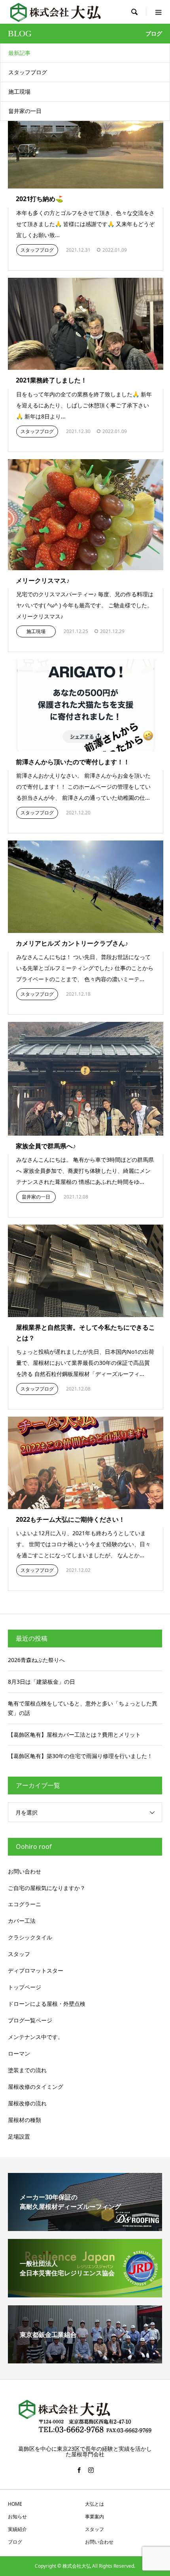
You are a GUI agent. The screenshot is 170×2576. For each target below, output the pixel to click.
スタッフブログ (28, 72)
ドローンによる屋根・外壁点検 (47, 2004)
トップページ (25, 1987)
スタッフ (19, 1954)
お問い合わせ (25, 1871)
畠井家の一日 (25, 111)
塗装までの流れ (27, 2070)
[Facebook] (79, 2470)
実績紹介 (17, 2529)
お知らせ (17, 2517)
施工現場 (19, 91)
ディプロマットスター (36, 1970)
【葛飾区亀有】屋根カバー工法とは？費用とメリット (74, 1735)
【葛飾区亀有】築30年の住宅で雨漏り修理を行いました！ (80, 1756)
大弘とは (94, 2504)
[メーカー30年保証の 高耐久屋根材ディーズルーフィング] (85, 2228)
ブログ (15, 2542)
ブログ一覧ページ (30, 2020)
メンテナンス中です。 (36, 2037)
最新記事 (19, 53)
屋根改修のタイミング (36, 2087)
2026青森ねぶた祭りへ (36, 1660)
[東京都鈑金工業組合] (85, 2360)
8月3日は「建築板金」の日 (42, 1682)
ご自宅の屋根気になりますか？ (47, 1888)
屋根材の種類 (25, 2120)
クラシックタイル (30, 1937)
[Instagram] (91, 2470)
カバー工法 (22, 1921)
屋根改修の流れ (27, 2103)
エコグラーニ (25, 1904)
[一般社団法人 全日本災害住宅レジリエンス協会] (85, 2294)
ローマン (19, 2053)
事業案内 (94, 2517)
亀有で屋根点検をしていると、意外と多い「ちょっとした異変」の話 (83, 1708)
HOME (15, 2504)
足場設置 (19, 2136)
